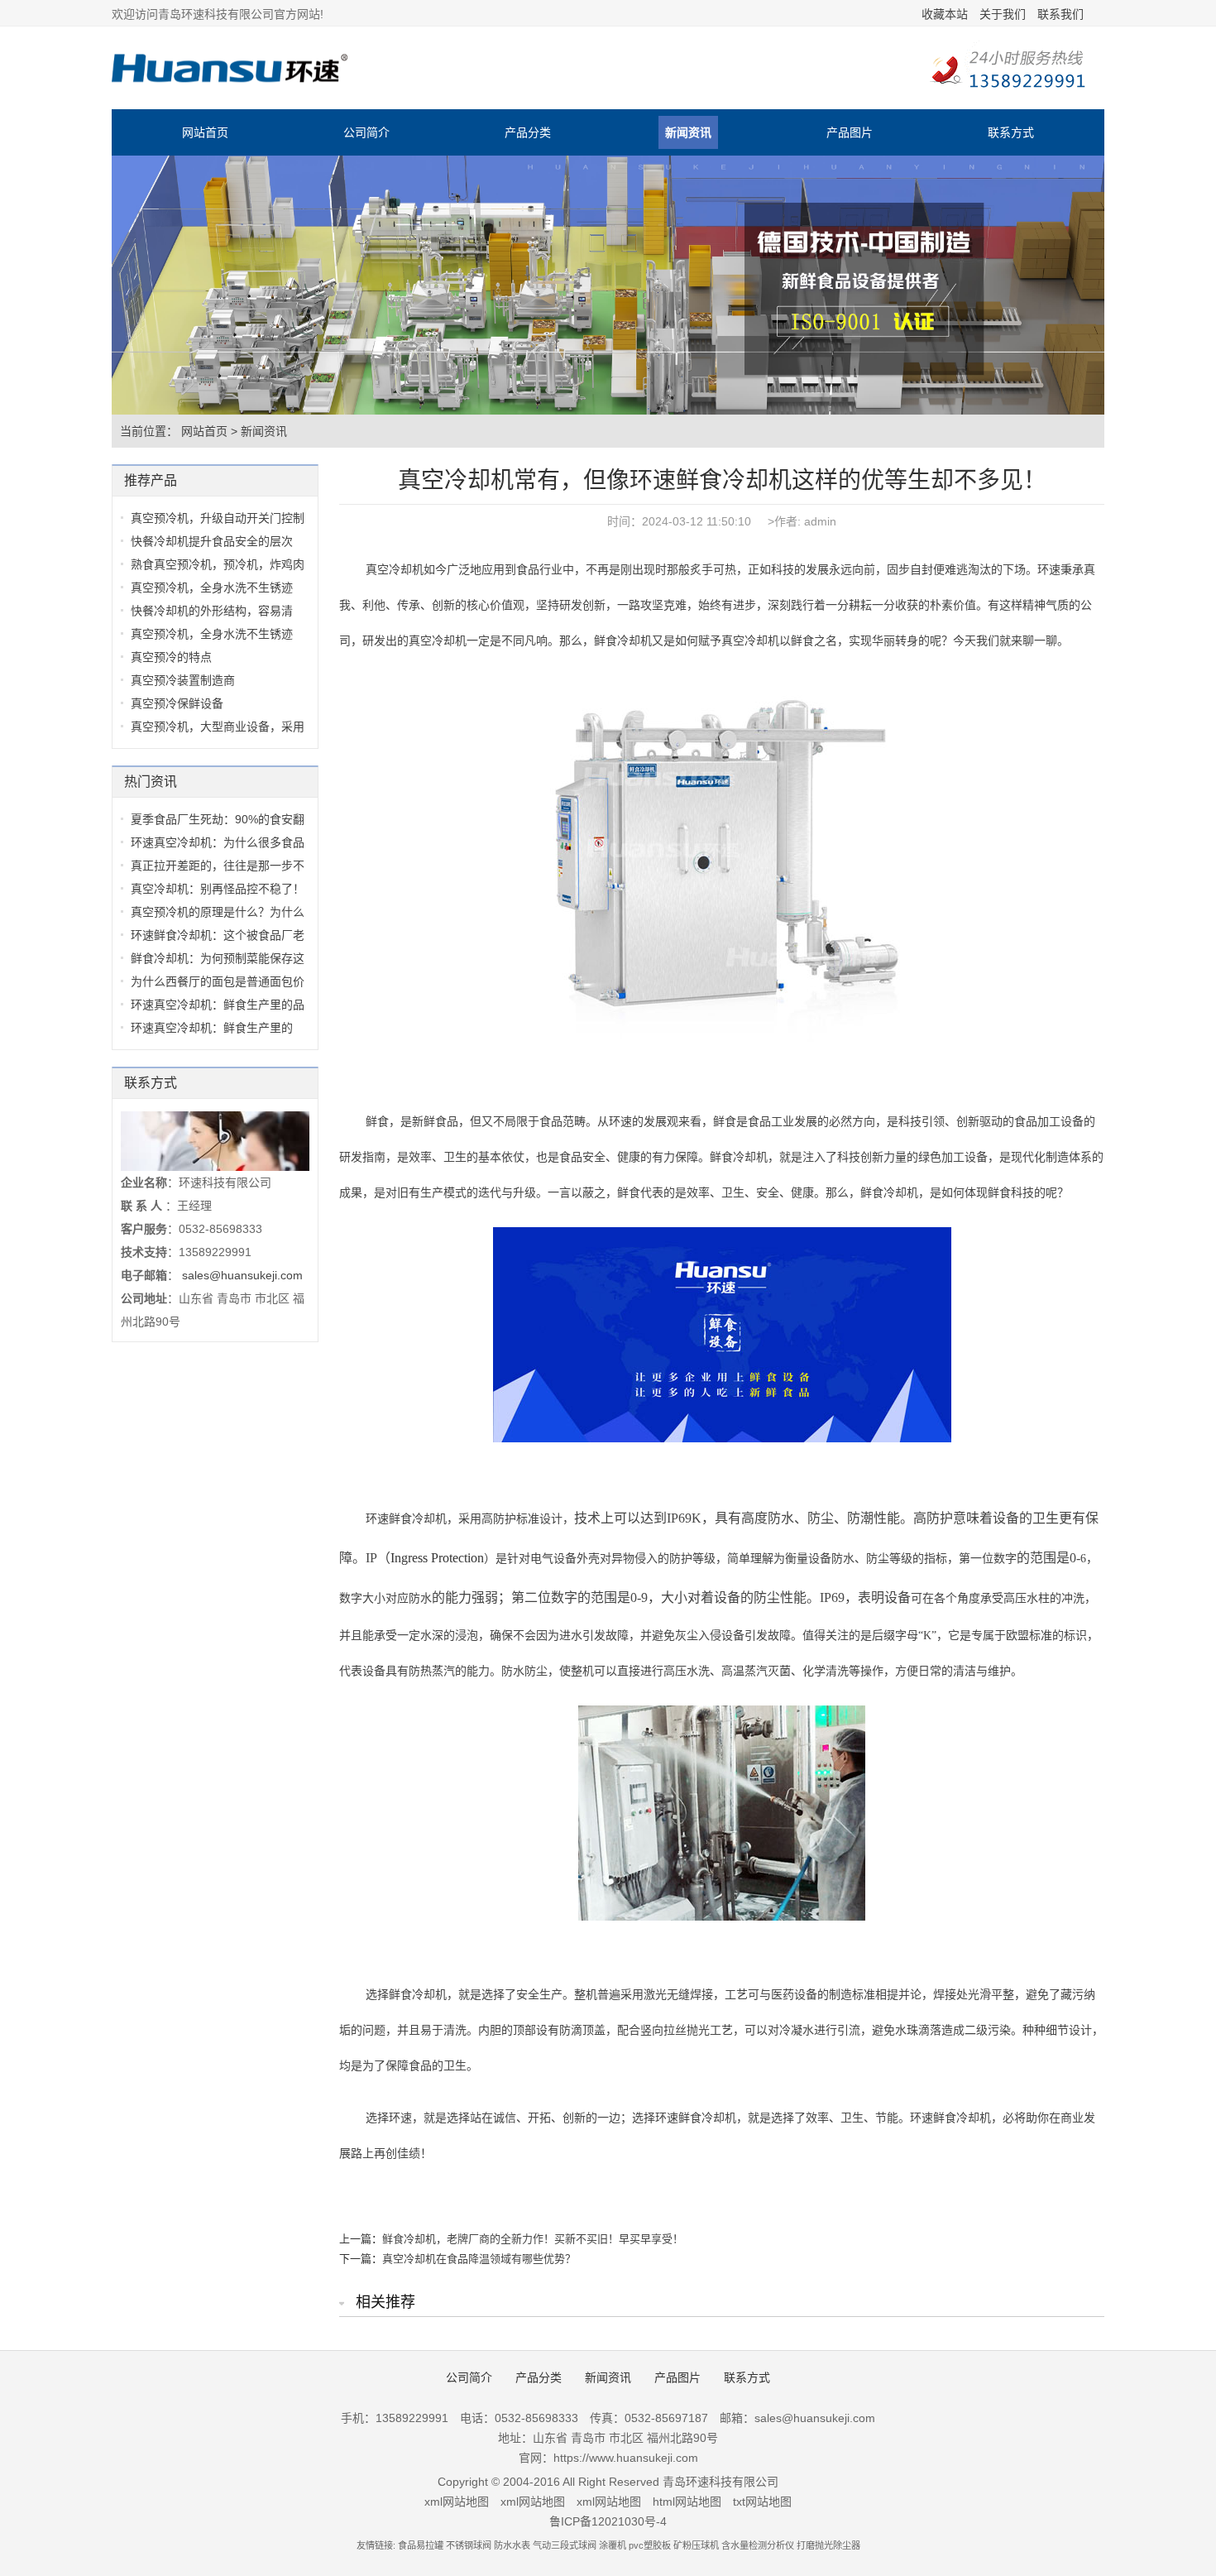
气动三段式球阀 (565, 2545)
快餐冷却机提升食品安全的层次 (212, 541)
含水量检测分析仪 (758, 2545)
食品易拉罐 (421, 2545)
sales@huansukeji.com (242, 1275)
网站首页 (205, 132)
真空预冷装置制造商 (183, 680)
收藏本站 (945, 14)
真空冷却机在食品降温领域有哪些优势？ (479, 2259)
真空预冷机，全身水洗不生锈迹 (212, 588)
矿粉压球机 (696, 2545)
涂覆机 (613, 2545)
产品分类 (528, 132)
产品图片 (850, 132)
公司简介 (366, 132)
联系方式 (1011, 132)
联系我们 (1060, 14)
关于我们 (1003, 14)
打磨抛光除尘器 (828, 2545)
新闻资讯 (688, 132)
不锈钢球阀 (469, 2545)
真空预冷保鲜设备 (177, 703)
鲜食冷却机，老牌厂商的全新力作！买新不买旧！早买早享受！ (533, 2239)
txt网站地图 (762, 2502)
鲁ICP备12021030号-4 (608, 2521)
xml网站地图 (457, 2502)
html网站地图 (687, 2502)
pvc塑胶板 (650, 2545)
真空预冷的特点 (171, 657)
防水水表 (512, 2545)
